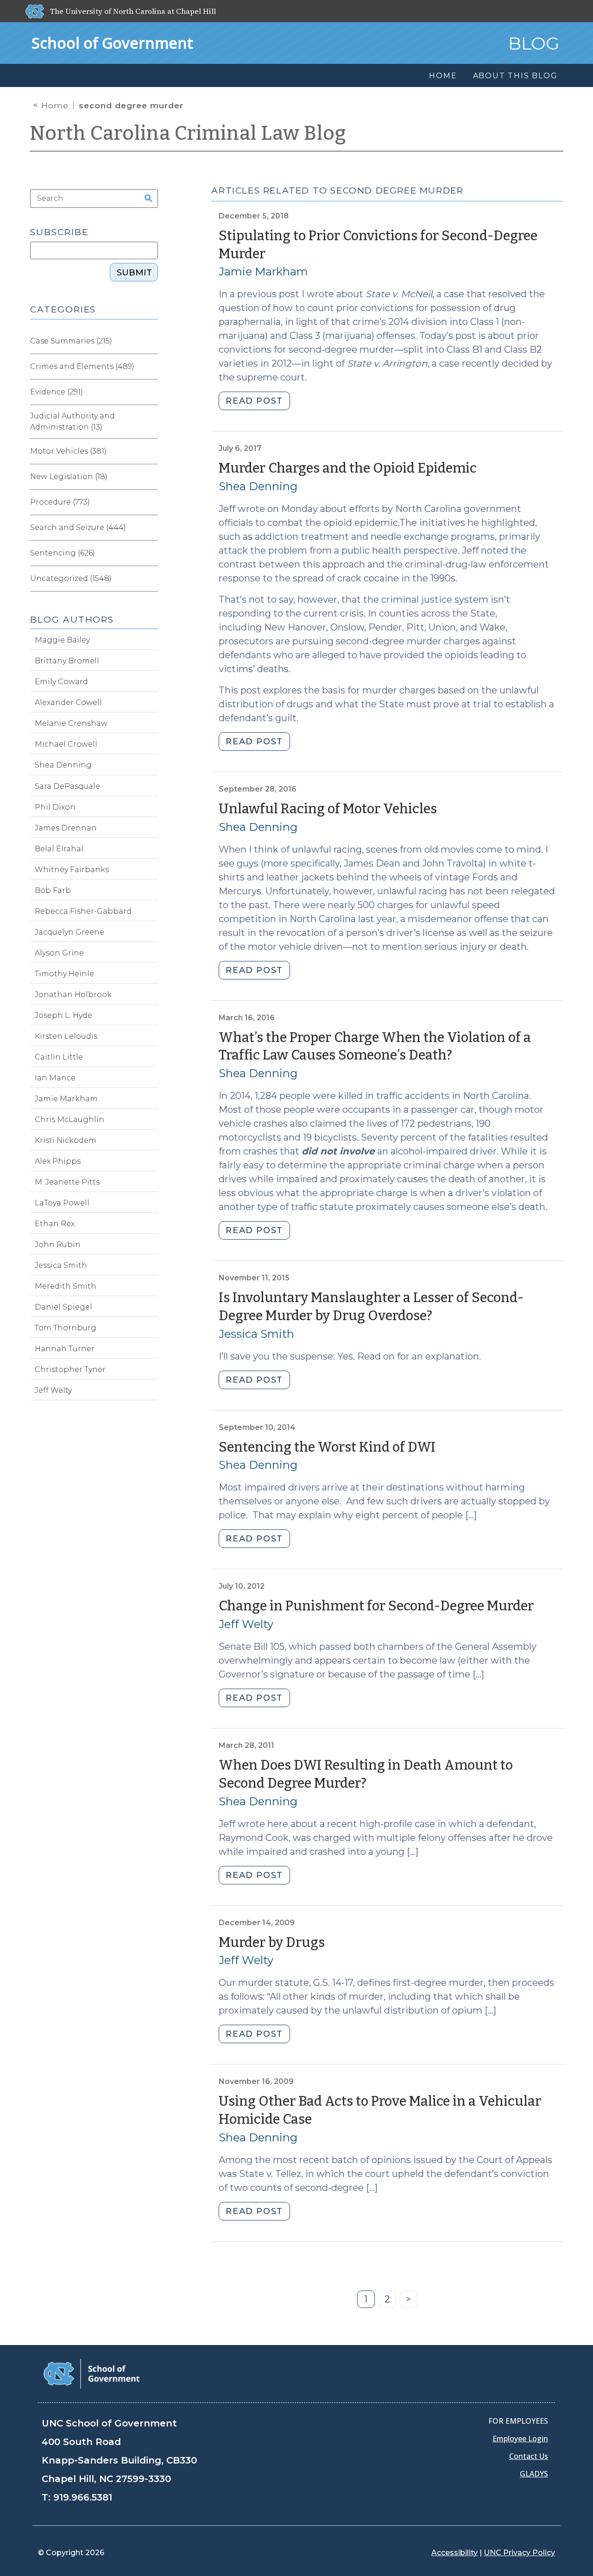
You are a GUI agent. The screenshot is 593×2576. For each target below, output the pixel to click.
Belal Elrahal (59, 849)
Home (55, 106)
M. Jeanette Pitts (67, 1182)
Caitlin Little (59, 1057)
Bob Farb (53, 890)
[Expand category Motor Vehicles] (151, 451)
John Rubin (58, 1244)
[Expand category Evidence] (151, 392)
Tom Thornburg (66, 1328)
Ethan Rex (55, 1224)
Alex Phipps (58, 1161)
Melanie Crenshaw (71, 723)
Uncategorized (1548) (71, 578)
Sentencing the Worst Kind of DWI (327, 1447)
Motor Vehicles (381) (68, 451)
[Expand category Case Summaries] (151, 341)
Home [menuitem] (443, 76)
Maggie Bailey (62, 640)
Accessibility (454, 2553)
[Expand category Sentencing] (151, 553)
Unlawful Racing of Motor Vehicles (328, 809)
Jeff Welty (246, 1624)
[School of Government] (91, 2373)
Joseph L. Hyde (63, 1015)
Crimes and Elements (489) (82, 366)
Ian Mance (55, 1078)
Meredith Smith (66, 1286)
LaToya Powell (62, 1203)
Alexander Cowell (68, 702)
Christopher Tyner (70, 1369)
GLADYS (534, 2474)
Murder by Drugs (272, 1943)
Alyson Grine (59, 953)
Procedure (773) (60, 502)
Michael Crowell (66, 744)
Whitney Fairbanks (72, 870)
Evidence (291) (57, 392)
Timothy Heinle (64, 974)
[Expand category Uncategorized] (151, 579)
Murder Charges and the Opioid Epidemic (348, 468)
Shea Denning (258, 486)
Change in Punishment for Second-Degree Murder (376, 1606)
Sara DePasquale (67, 786)
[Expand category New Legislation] (151, 477)
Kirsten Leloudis (66, 1036)
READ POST (254, 401)
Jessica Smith (256, 1334)
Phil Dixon (55, 807)
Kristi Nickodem (66, 1140)
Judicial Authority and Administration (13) (73, 421)
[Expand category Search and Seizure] (151, 528)
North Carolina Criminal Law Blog (188, 133)
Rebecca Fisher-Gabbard (83, 911)
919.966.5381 (83, 2497)
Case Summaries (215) (71, 341)
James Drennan (66, 828)
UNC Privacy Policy (519, 2553)
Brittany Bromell (67, 661)
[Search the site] (145, 199)
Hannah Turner (65, 1349)
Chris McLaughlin (69, 1120)
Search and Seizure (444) (78, 527)
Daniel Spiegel (63, 1307)
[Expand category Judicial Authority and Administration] (151, 422)
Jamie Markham (263, 271)
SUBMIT (134, 273)
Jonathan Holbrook (73, 995)
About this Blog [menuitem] (515, 76)
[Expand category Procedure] (151, 502)
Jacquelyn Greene (69, 932)
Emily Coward (61, 682)
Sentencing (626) (63, 553)
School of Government (112, 43)
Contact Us (529, 2456)
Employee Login (520, 2439)
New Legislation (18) (69, 477)
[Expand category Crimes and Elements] (151, 367)
